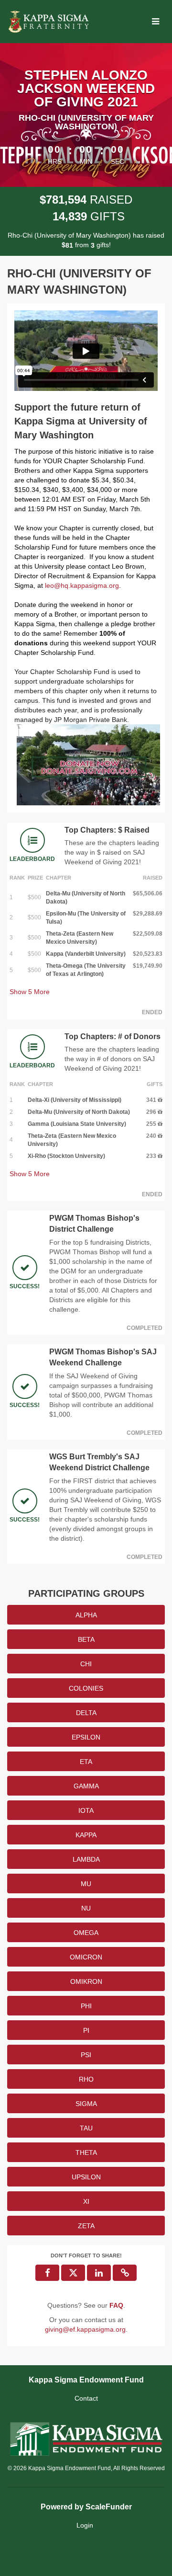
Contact (86, 2398)
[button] (125, 2273)
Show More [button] (30, 992)
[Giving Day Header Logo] (49, 22)
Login (85, 2525)
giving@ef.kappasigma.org (85, 2329)
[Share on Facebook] (47, 2273)
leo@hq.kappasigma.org (82, 585)
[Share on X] (73, 2273)
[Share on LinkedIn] (99, 2273)
